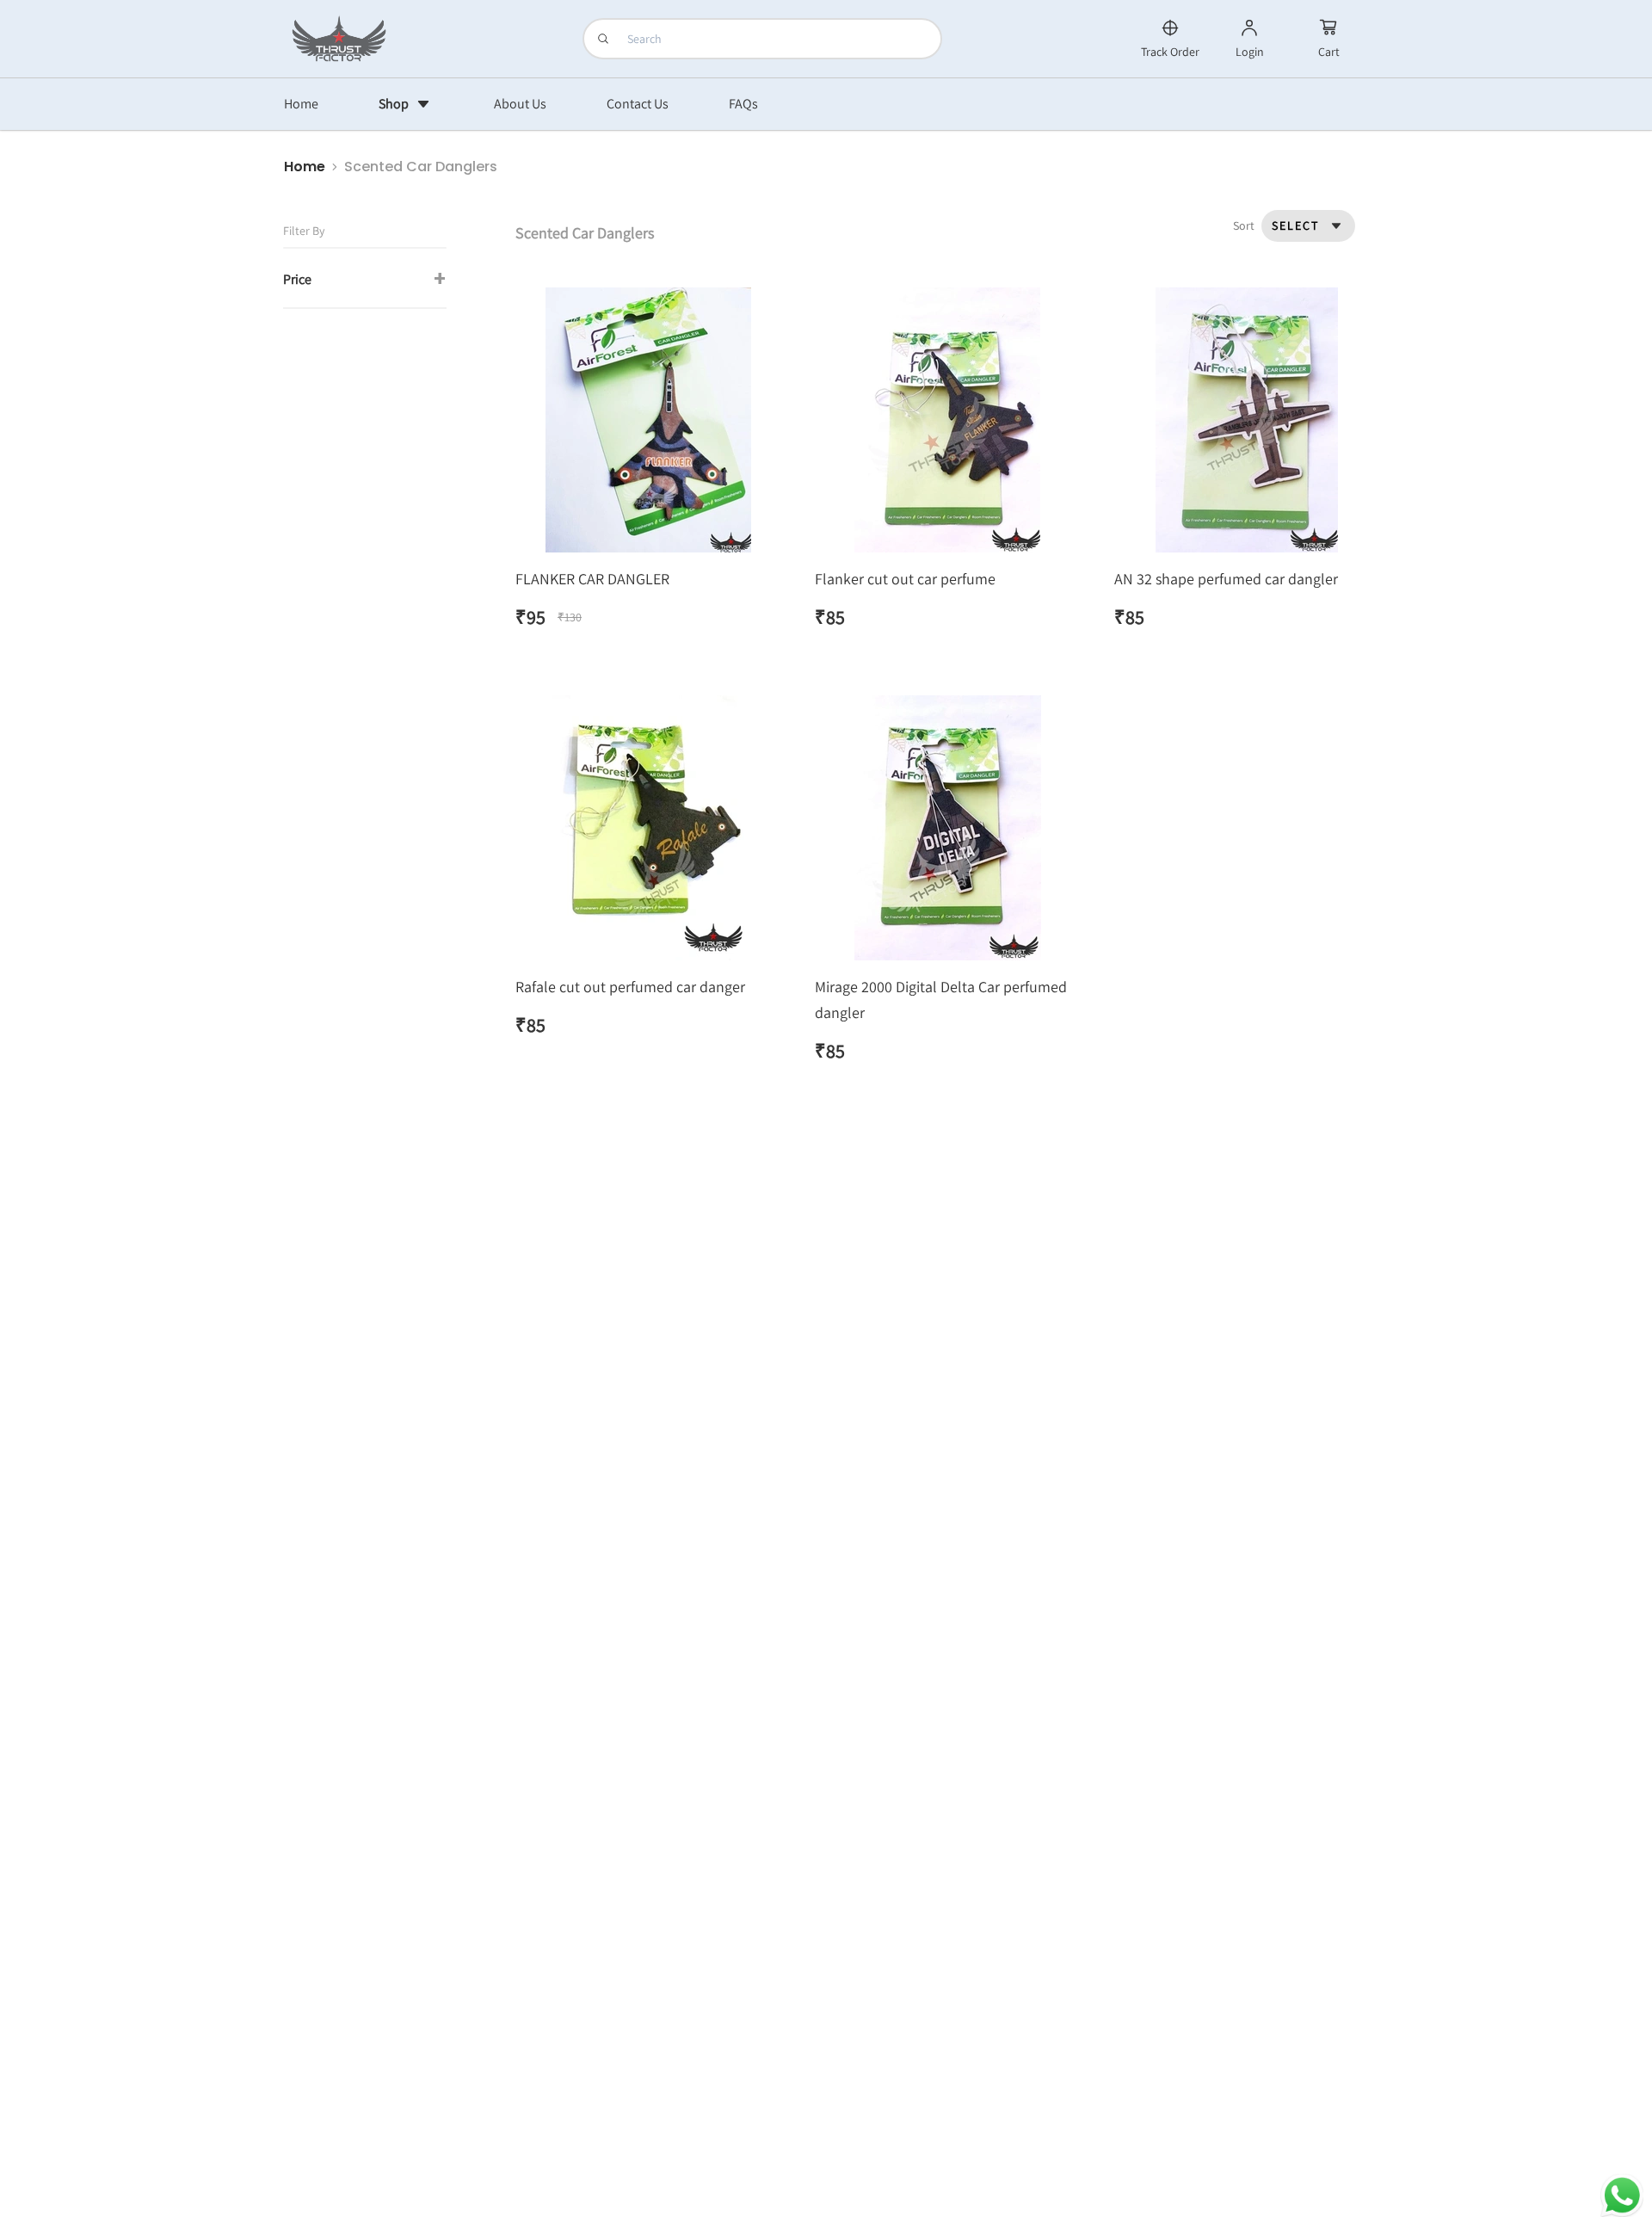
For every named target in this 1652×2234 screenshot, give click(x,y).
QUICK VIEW (648, 423)
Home (305, 167)
